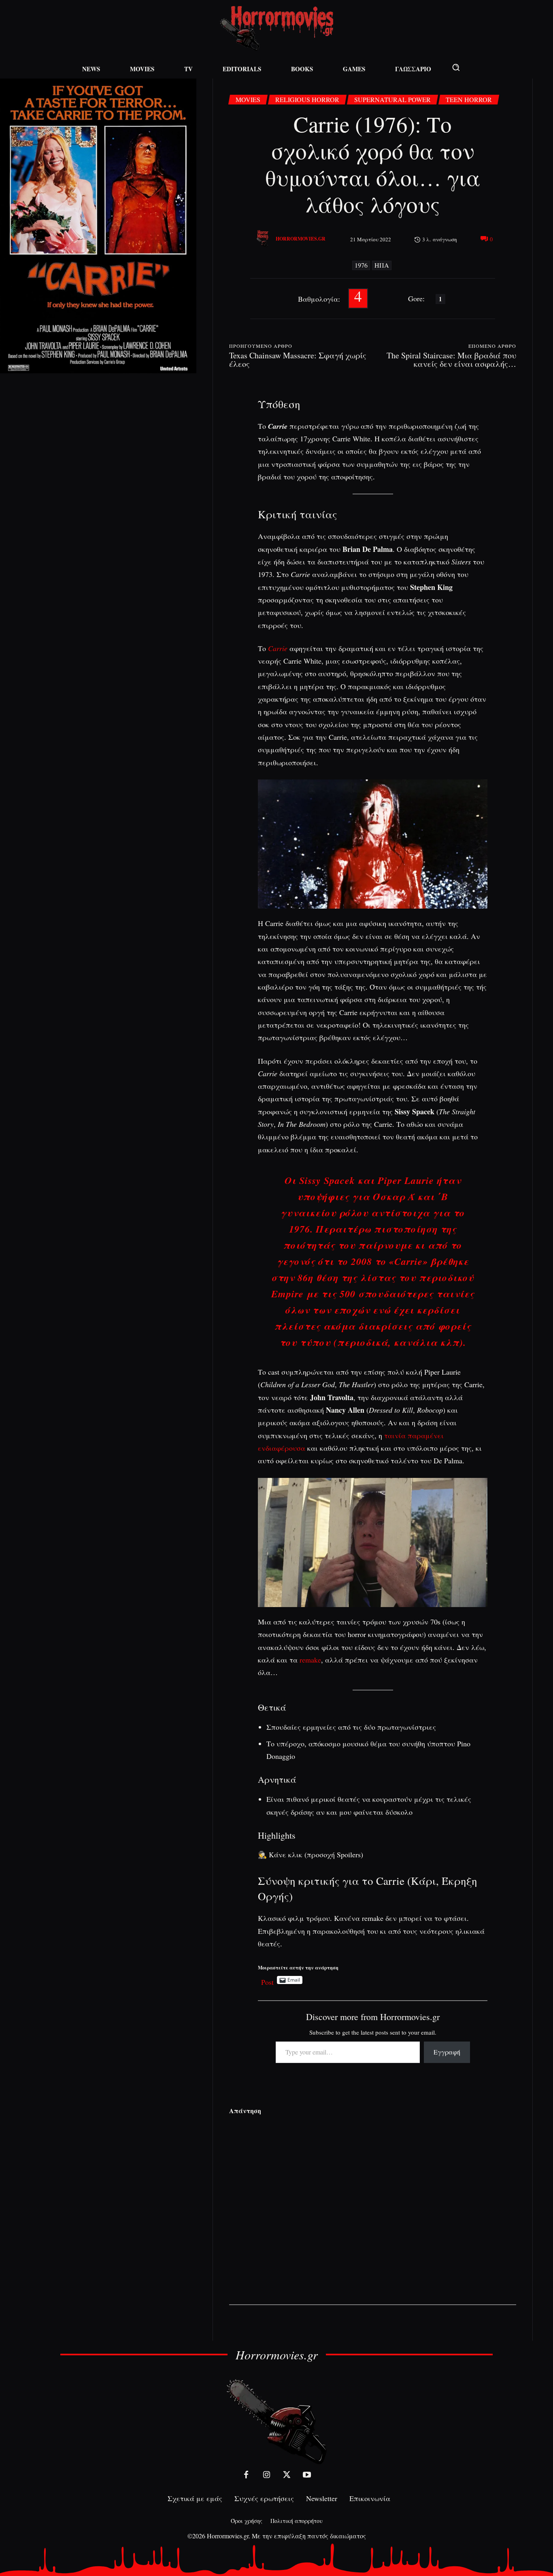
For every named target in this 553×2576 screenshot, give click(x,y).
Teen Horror (469, 99)
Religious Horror (307, 99)
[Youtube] (307, 2475)
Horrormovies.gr (301, 239)
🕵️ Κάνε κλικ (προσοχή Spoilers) (311, 1854)
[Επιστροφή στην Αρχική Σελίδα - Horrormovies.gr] (276, 2421)
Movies (248, 99)
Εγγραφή (447, 2052)
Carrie (278, 648)
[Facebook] (246, 2475)
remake (310, 1660)
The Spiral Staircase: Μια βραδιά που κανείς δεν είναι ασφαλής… (451, 360)
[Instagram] (266, 2475)
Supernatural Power (392, 99)
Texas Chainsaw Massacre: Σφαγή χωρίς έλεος (298, 360)
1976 (361, 265)
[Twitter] (287, 2475)
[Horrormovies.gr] (264, 239)
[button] (456, 67)
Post (267, 1980)
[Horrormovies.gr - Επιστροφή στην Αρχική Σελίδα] (276, 29)
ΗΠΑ (382, 265)
